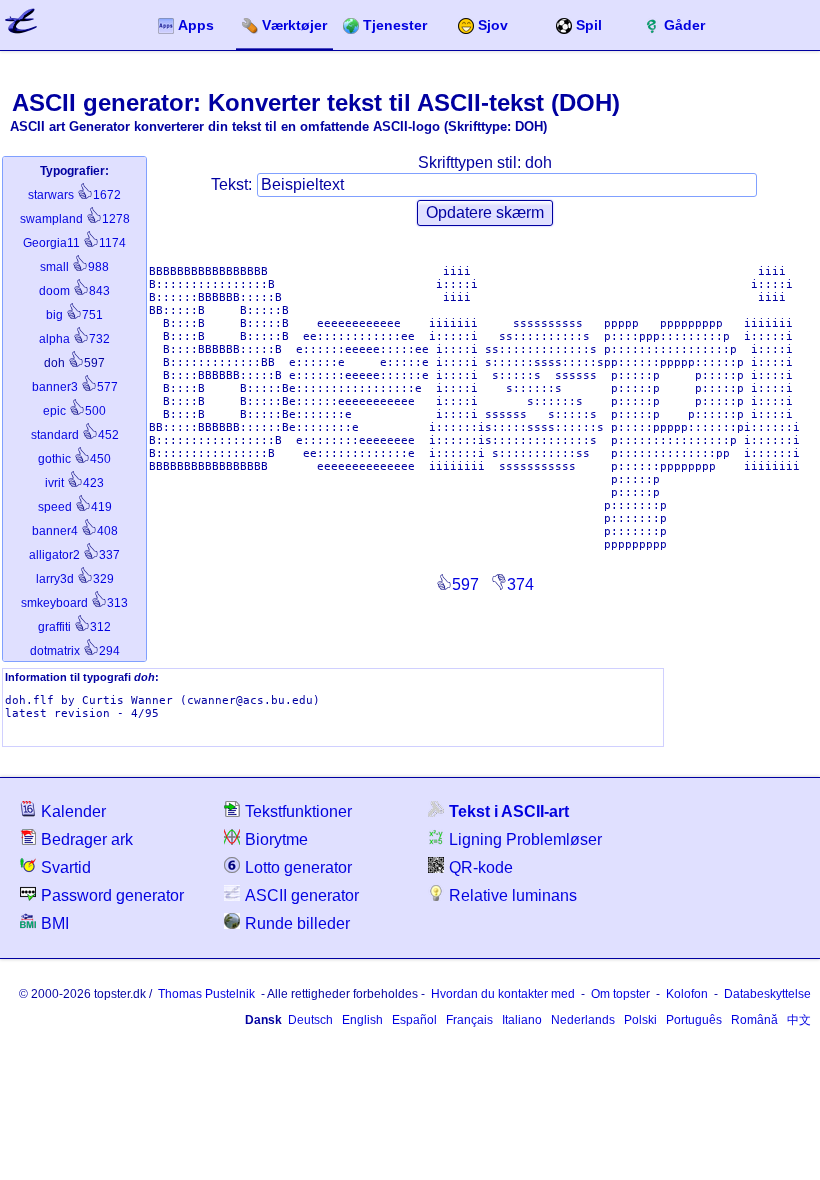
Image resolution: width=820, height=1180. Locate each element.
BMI (55, 923)
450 (74, 459)
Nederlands (583, 1020)
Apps (196, 25)
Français (469, 1020)
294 (75, 651)
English (362, 1020)
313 (74, 603)
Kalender (73, 811)
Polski (640, 1020)
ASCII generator (302, 895)
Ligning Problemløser (525, 839)
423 (74, 483)
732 (74, 339)
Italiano (522, 1020)
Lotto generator (298, 867)
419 (75, 507)
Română (754, 1020)
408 (75, 531)
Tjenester (395, 25)
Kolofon (687, 994)
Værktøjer (294, 25)
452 (75, 435)
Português (694, 1020)
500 (74, 411)
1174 (74, 243)
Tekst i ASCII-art (509, 811)
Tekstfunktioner (298, 811)
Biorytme (276, 839)
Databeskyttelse (767, 994)
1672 (74, 195)
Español (414, 1020)
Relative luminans (513, 895)
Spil (589, 25)
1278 (75, 219)
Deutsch (310, 1020)
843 (74, 291)
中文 (799, 1020)
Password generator (112, 895)
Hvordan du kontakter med (503, 994)
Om (620, 994)
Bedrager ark (87, 839)
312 (74, 627)
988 (74, 267)
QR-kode (481, 867)
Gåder (684, 25)
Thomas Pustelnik (206, 994)
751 (74, 315)
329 (75, 579)
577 (75, 387)
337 (74, 555)
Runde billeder (297, 923)
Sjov (493, 25)
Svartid (66, 867)
